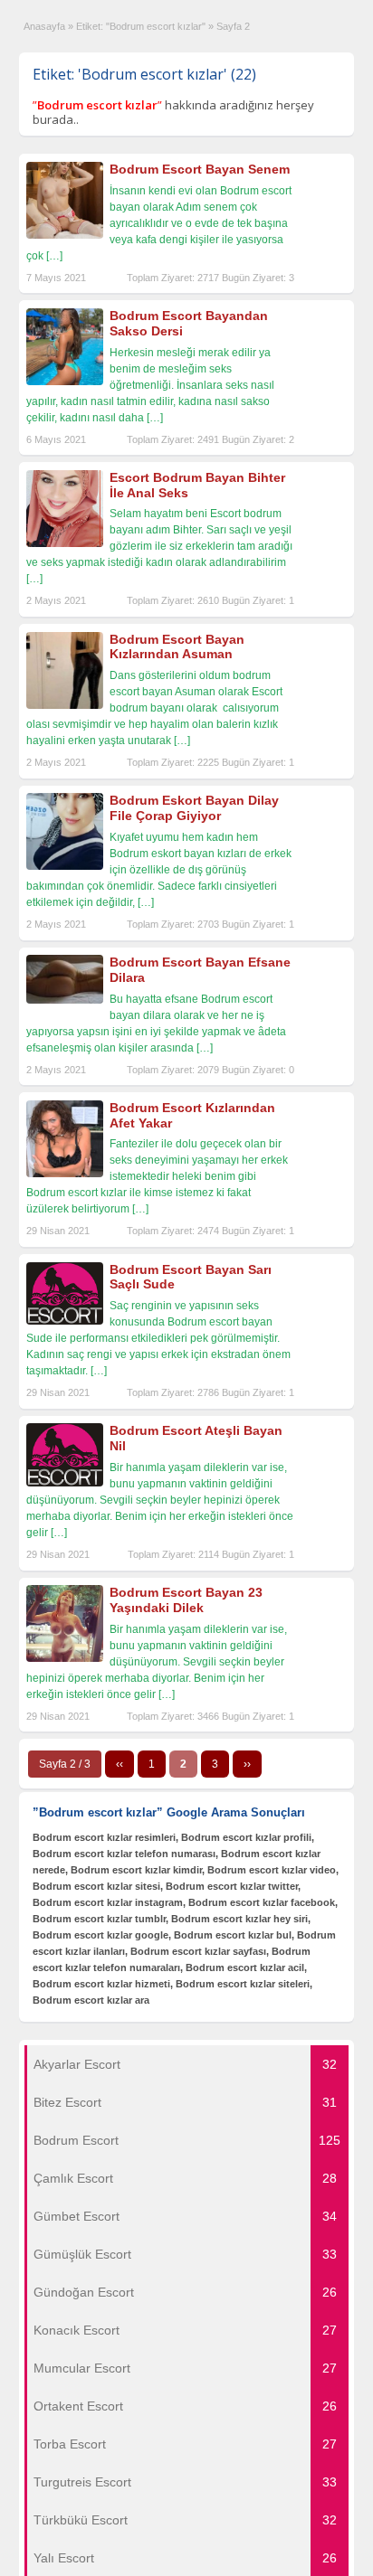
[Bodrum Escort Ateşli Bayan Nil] (65, 1483)
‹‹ (120, 1764)
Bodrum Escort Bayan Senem (200, 169)
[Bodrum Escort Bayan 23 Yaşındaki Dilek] (65, 1658)
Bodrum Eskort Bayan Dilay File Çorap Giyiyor (194, 808)
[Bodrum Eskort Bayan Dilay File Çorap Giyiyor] (65, 866)
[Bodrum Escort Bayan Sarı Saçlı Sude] (65, 1321)
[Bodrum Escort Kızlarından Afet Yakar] (65, 1174)
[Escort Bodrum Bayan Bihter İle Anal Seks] (65, 543)
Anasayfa (44, 26)
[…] (54, 256)
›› (247, 1764)
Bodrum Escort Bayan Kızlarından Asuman (177, 647)
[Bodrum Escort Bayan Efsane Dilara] (65, 1000)
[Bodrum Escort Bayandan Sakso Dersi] (65, 382)
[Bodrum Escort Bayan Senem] (65, 235)
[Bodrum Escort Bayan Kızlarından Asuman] (65, 705)
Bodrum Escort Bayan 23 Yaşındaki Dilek (186, 1600)
